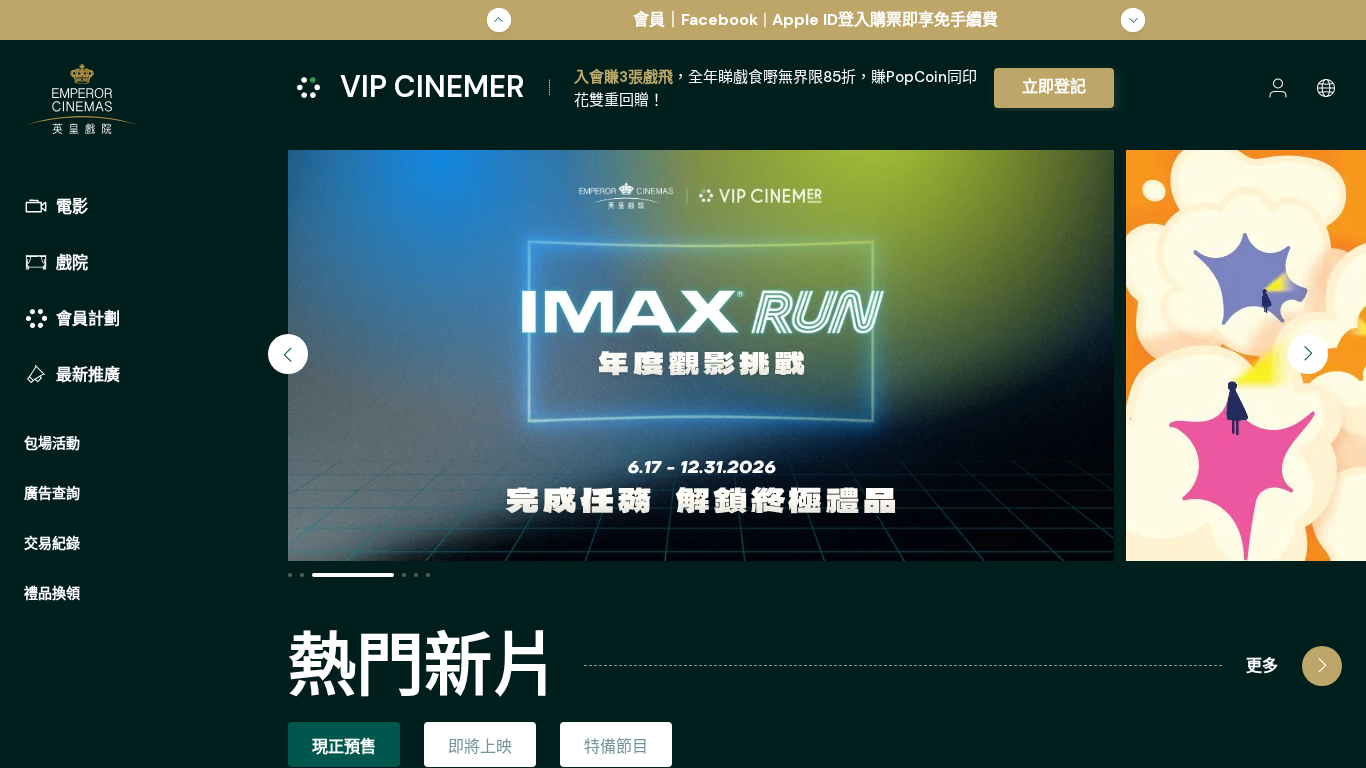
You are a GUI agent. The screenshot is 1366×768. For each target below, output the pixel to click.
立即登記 (1054, 86)
